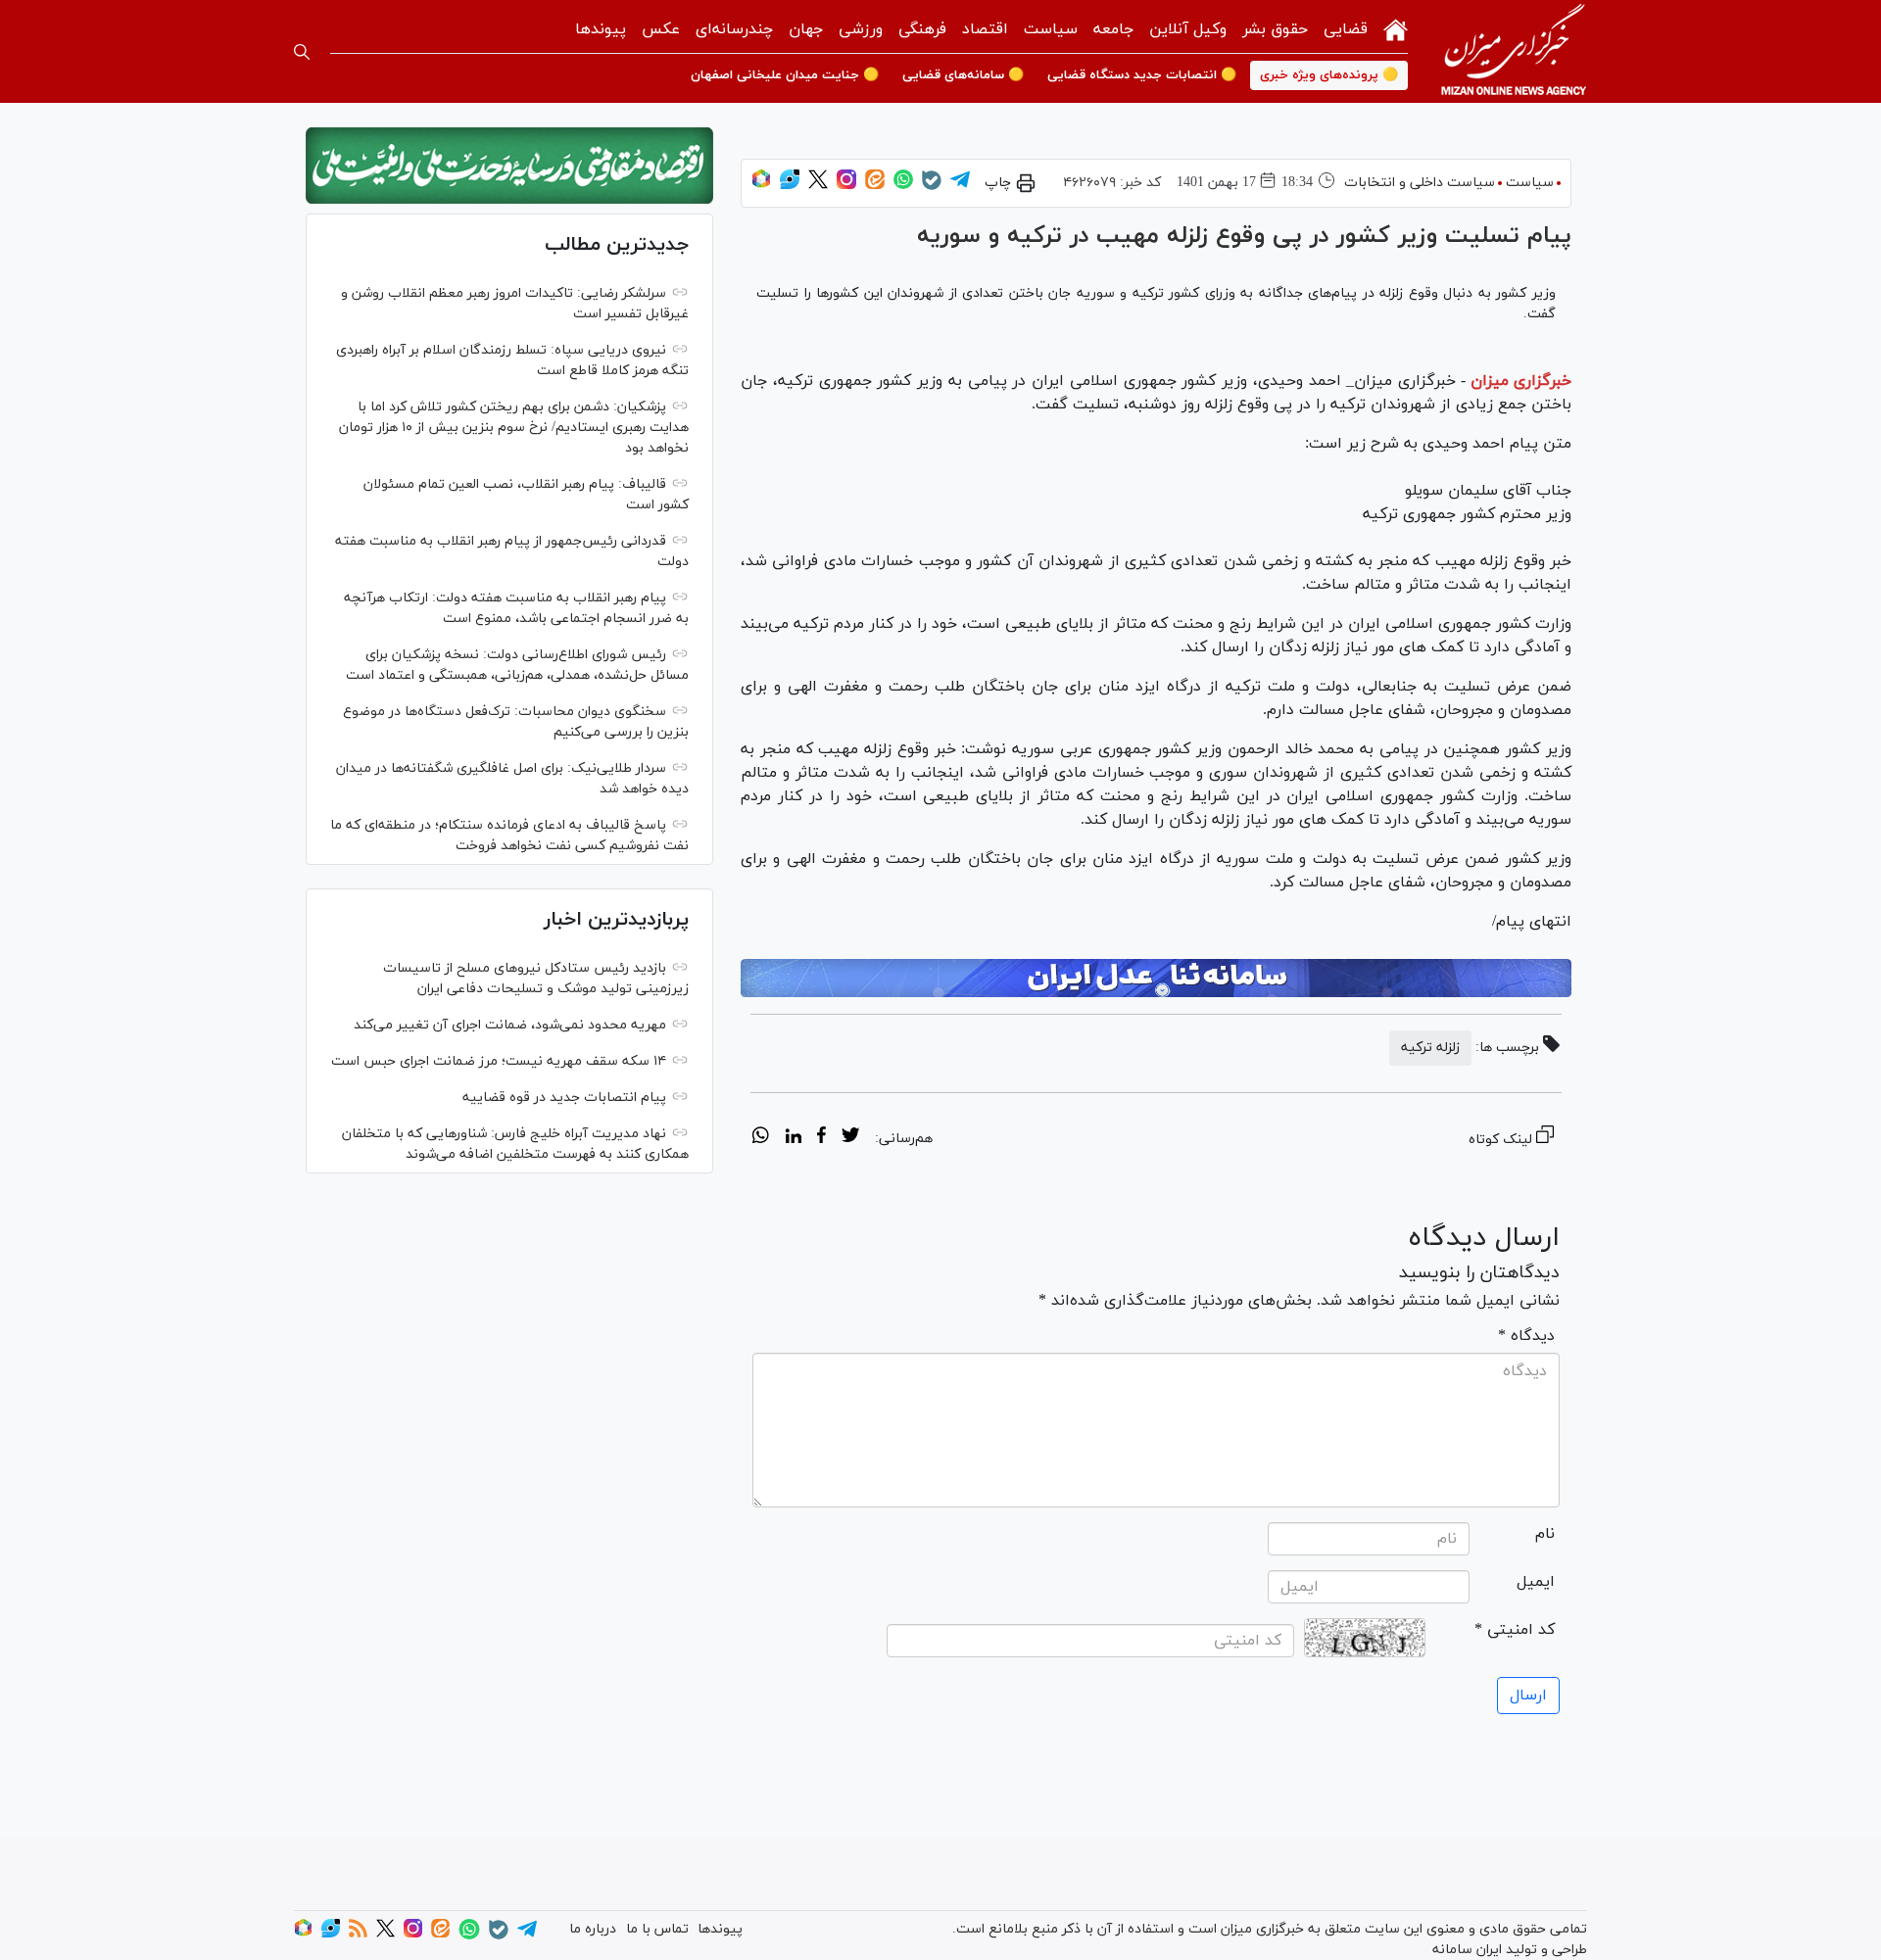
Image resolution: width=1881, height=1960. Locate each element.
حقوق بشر (1275, 29)
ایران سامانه (1467, 1950)
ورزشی (861, 29)
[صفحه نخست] (1396, 28)
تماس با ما (657, 1929)
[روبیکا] (761, 186)
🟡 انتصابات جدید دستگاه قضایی (1142, 75)
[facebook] (821, 1138)
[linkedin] (793, 1138)
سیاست (1051, 29)
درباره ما (593, 1929)
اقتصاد (985, 29)
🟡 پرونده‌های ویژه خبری (1329, 75)
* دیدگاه (1526, 1336)
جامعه (1113, 29)
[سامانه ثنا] (1156, 979)
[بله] (932, 187)
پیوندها (601, 29)
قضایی (1346, 29)
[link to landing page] (1514, 51)
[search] (302, 52)
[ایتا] (875, 186)
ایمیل (1536, 1582)
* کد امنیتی (1515, 1630)
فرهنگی (922, 29)
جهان (806, 29)
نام (1545, 1534)
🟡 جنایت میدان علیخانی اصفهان (785, 75)
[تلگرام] (960, 186)
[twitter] (850, 1138)
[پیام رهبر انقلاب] (509, 166)
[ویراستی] (790, 186)
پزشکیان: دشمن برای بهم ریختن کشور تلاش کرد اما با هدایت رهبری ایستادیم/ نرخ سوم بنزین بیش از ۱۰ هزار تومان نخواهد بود (514, 428)
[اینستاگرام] (846, 186)
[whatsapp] (761, 1138)
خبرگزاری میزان (1521, 381)
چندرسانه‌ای (734, 29)
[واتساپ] (903, 186)
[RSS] (358, 1934)
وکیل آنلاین (1188, 29)
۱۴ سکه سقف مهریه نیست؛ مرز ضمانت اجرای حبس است (499, 1061)
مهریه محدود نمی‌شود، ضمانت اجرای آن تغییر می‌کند (510, 1025)
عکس (661, 29)
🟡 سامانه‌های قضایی (963, 75)
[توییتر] (818, 186)
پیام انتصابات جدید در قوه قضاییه (564, 1098)
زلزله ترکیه (1430, 1048)
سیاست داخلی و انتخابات (1420, 183)
